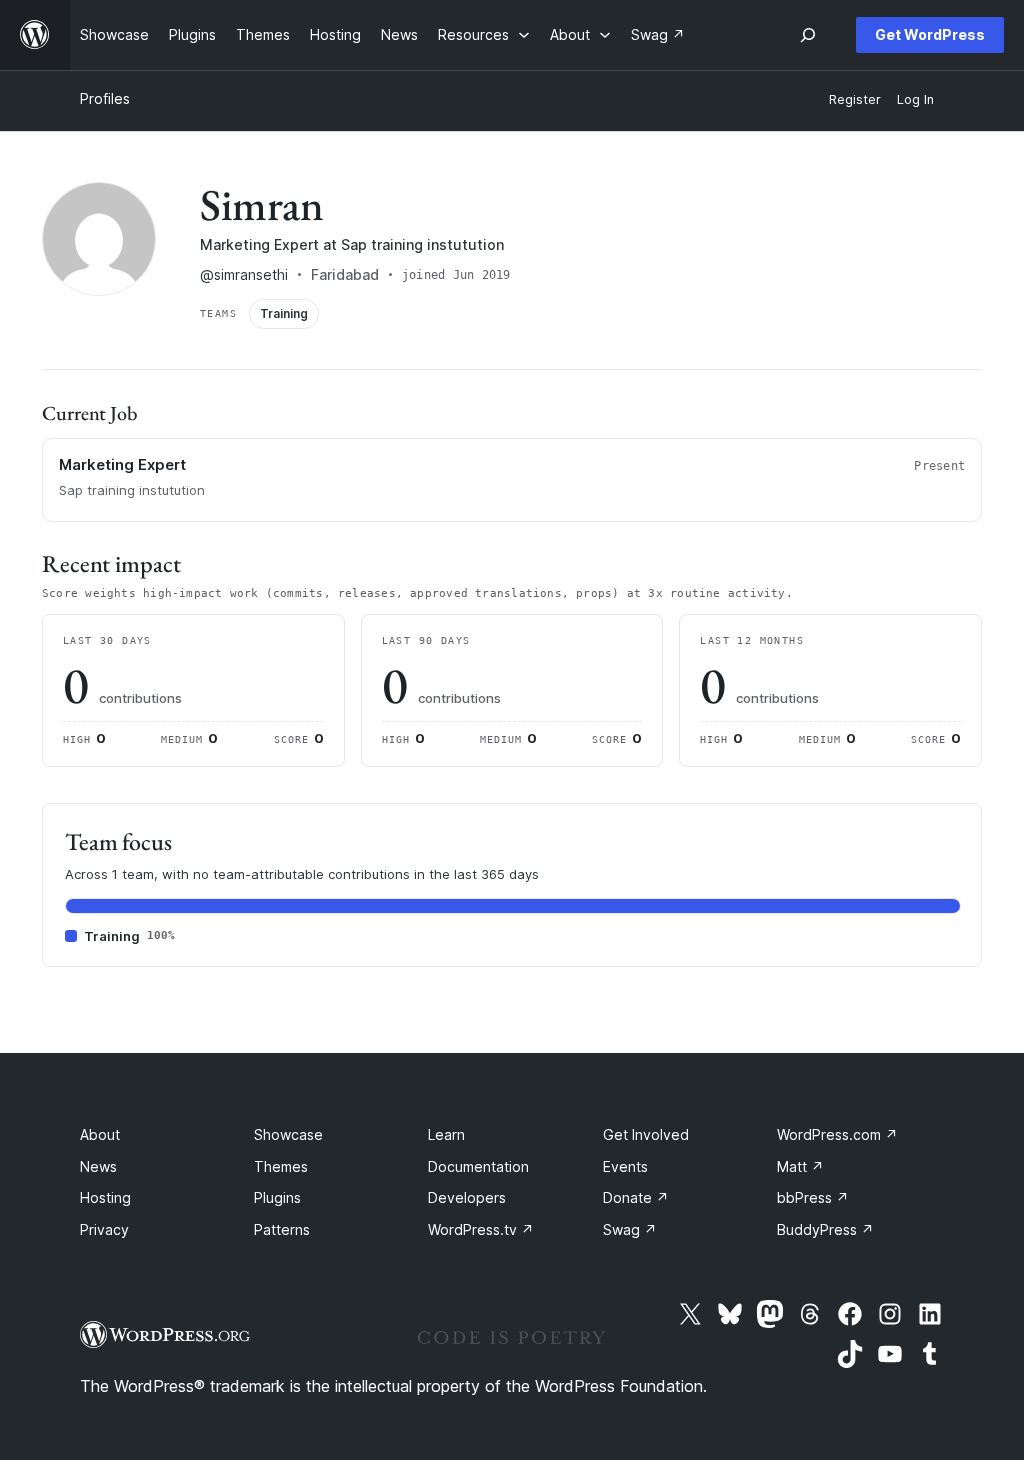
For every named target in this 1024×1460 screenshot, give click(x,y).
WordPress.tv (481, 1229)
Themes (281, 1166)
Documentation (478, 1166)
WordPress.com (837, 1134)
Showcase (288, 1134)
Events (625, 1166)
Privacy (104, 1229)
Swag (630, 1229)
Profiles (105, 98)
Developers (467, 1197)
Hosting (105, 1197)
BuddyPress (825, 1229)
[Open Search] (808, 35)
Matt (800, 1166)
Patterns (282, 1229)
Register (855, 99)
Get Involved (646, 1134)
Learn (446, 1134)
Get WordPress (930, 34)
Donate (636, 1197)
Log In (915, 99)
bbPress (813, 1197)
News (98, 1166)
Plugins (277, 1197)
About (100, 1134)
